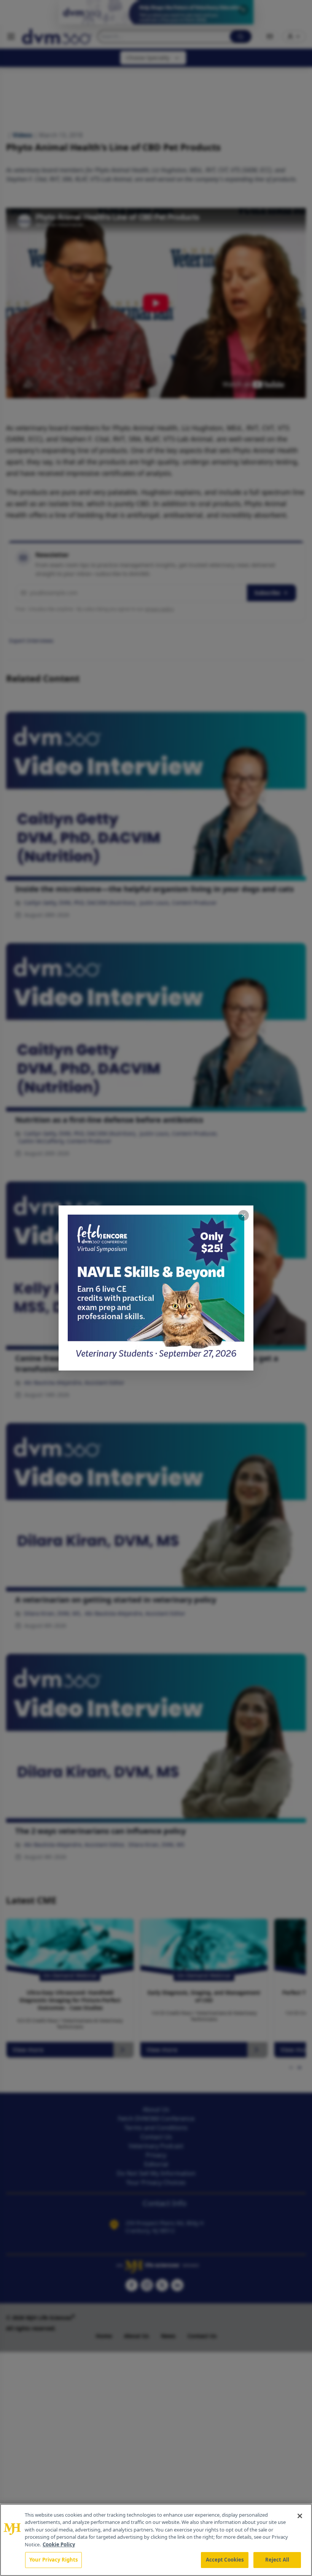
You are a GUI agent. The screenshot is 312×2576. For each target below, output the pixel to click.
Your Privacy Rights (53, 2560)
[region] (156, 2540)
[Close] (300, 2516)
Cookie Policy (59, 2544)
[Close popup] (244, 1215)
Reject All (277, 2560)
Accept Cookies (225, 2560)
